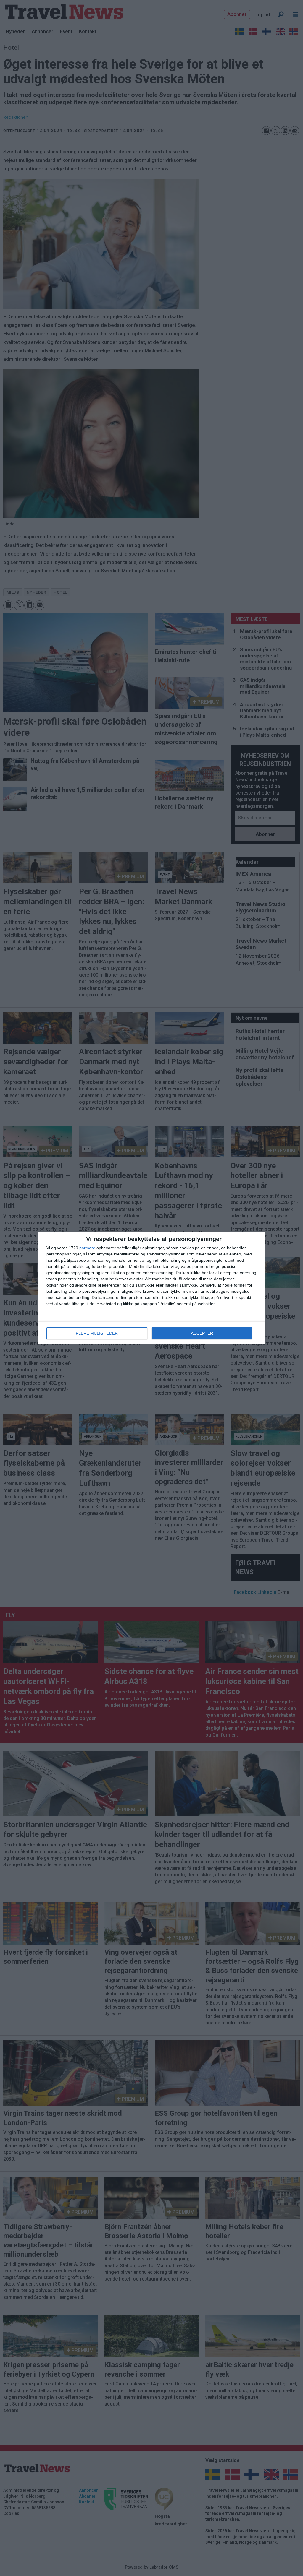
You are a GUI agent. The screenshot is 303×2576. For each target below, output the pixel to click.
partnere (87, 1248)
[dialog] (151, 1288)
